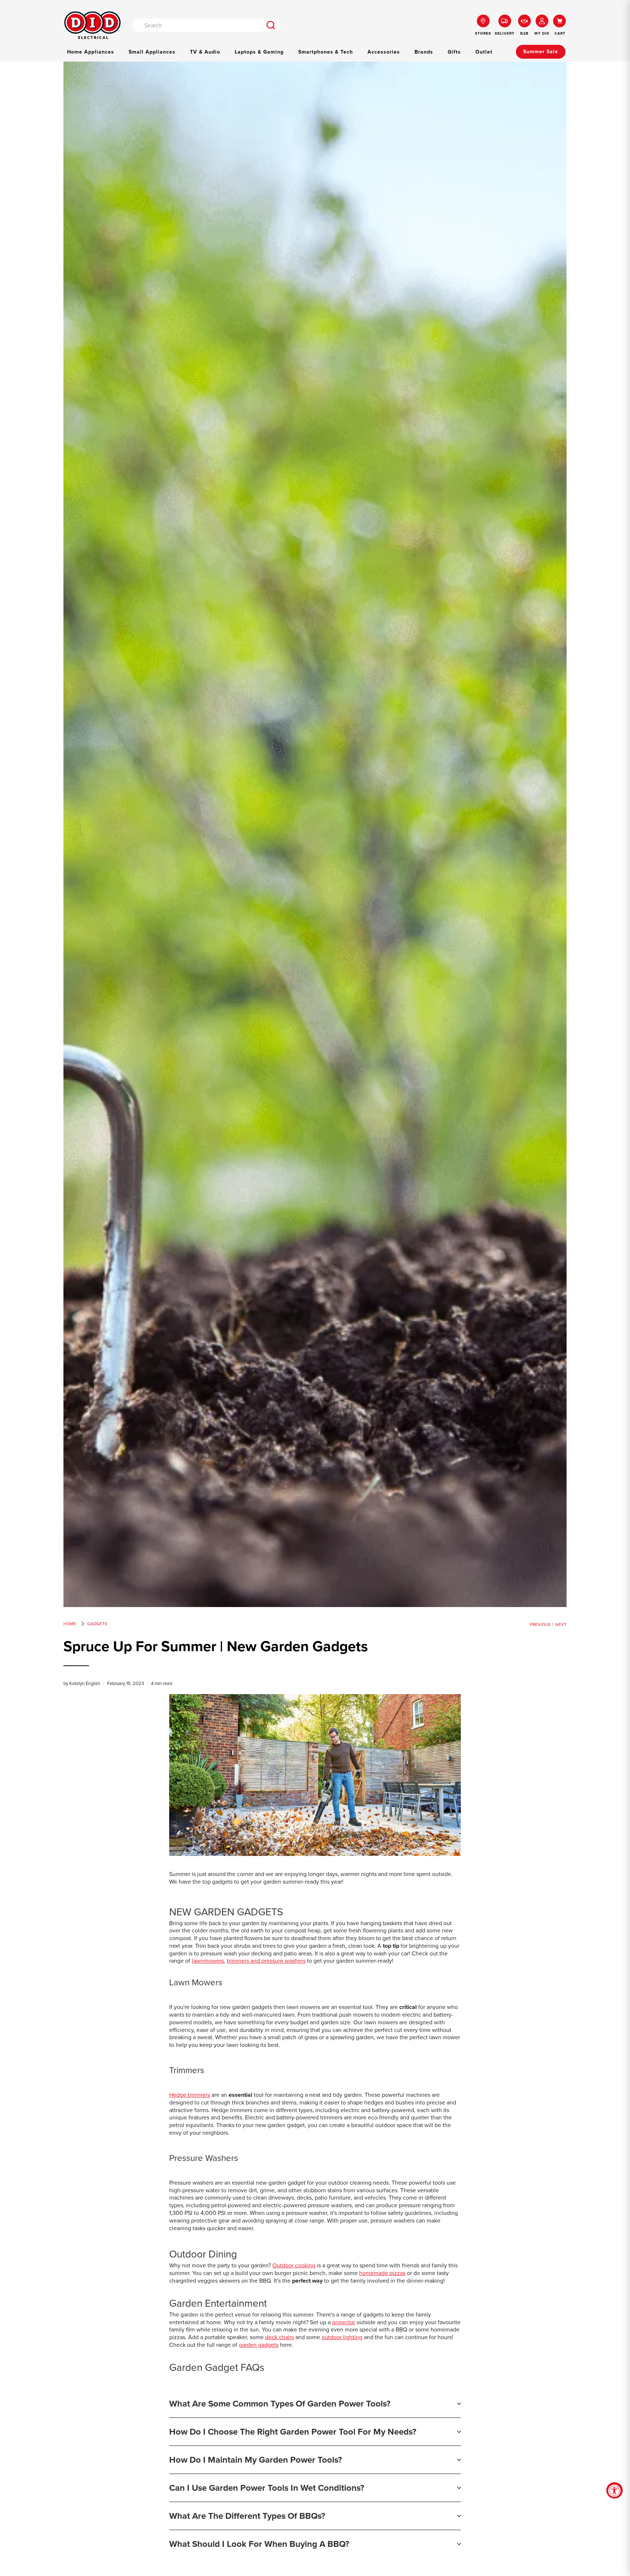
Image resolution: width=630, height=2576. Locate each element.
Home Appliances (91, 52)
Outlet (484, 52)
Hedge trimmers (190, 2095)
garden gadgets (259, 2345)
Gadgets (97, 1624)
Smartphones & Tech (326, 52)
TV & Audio (205, 52)
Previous (540, 1625)
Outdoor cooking (294, 2265)
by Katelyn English (82, 1683)
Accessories (384, 52)
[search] (271, 25)
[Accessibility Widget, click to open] (615, 2491)
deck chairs (279, 2337)
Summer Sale (541, 52)
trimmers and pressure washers (266, 1961)
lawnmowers (208, 1961)
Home (70, 1624)
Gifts (454, 52)
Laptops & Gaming (259, 52)
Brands (424, 52)
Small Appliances (152, 52)
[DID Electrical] (92, 25)
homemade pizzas (382, 2273)
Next (561, 1625)
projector (344, 2322)
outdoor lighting (342, 2337)
